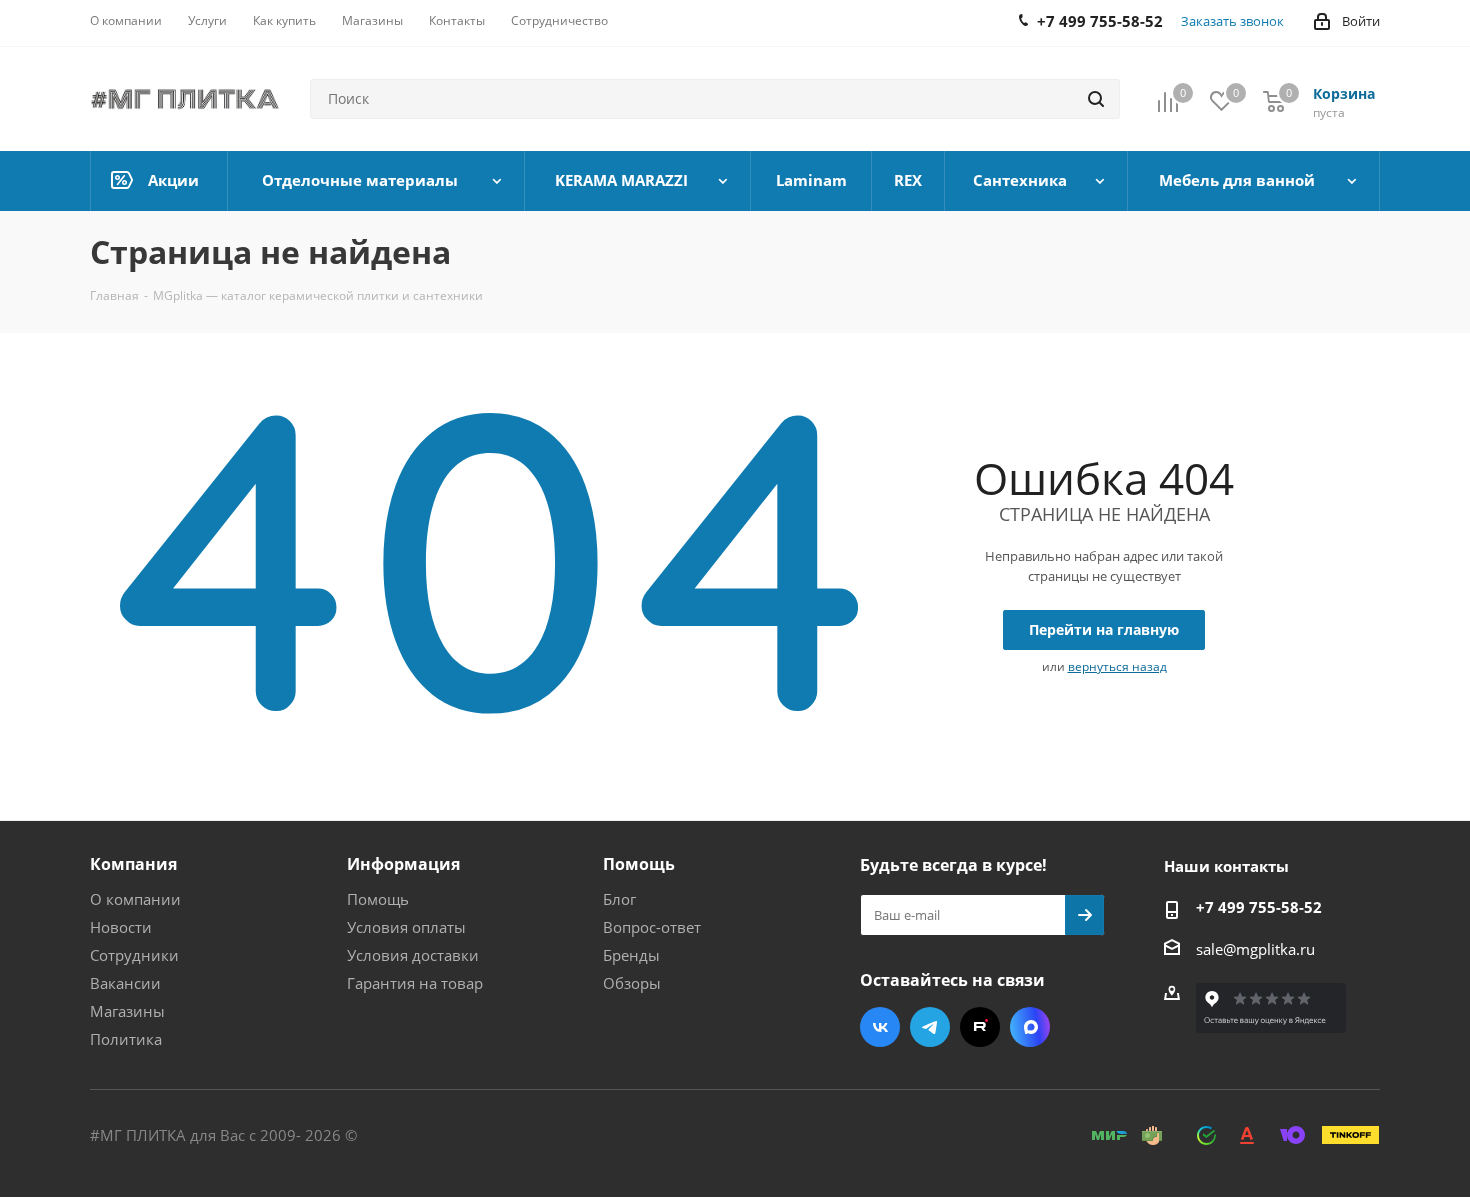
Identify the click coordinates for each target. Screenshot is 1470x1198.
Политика (126, 1039)
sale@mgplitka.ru (1255, 949)
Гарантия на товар (415, 983)
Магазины (127, 1011)
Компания (133, 864)
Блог (619, 899)
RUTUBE (980, 1027)
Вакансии (125, 983)
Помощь (378, 899)
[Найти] (1096, 99)
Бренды (631, 955)
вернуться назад (1117, 666)
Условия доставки (413, 955)
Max (1030, 1027)
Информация (403, 864)
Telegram (930, 1027)
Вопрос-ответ (652, 927)
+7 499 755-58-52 (1259, 907)
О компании (135, 899)
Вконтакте (880, 1027)
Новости (121, 927)
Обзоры (632, 983)
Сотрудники (134, 955)
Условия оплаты (406, 927)
